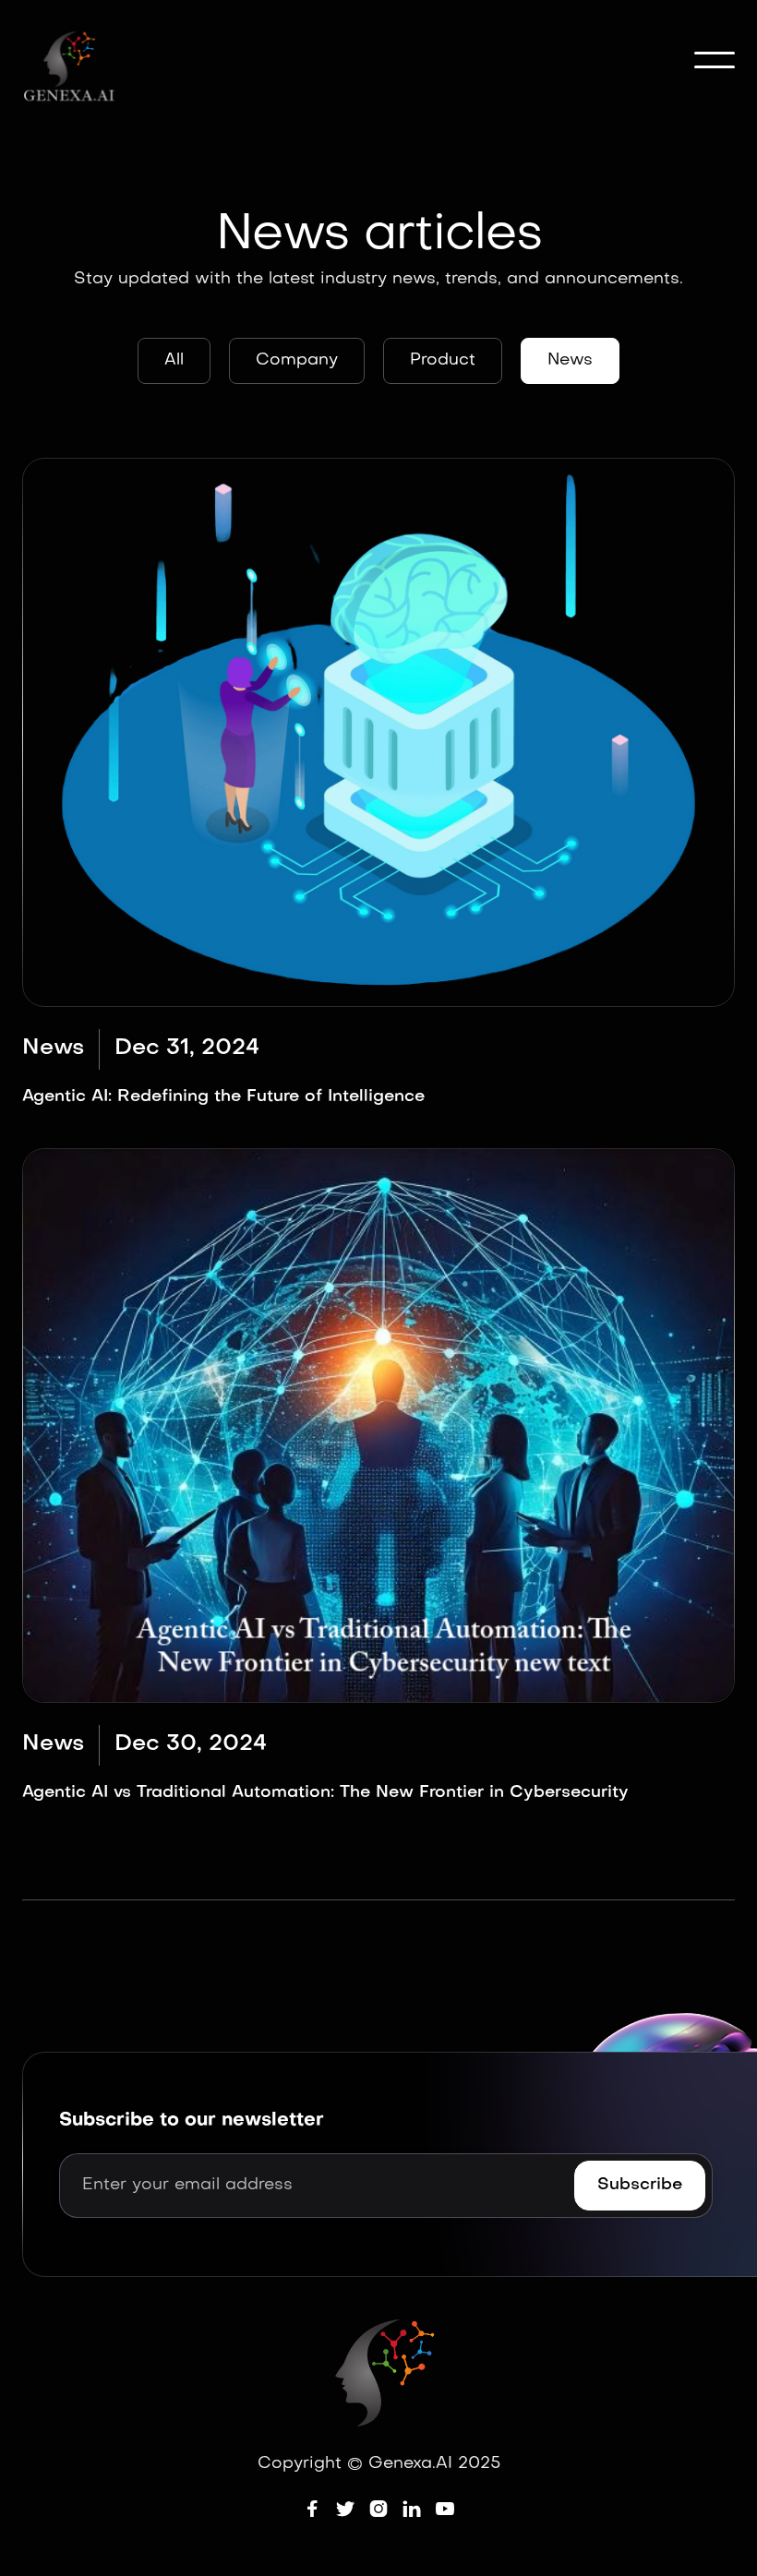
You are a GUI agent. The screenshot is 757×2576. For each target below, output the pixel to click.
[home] (71, 62)
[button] (715, 60)
